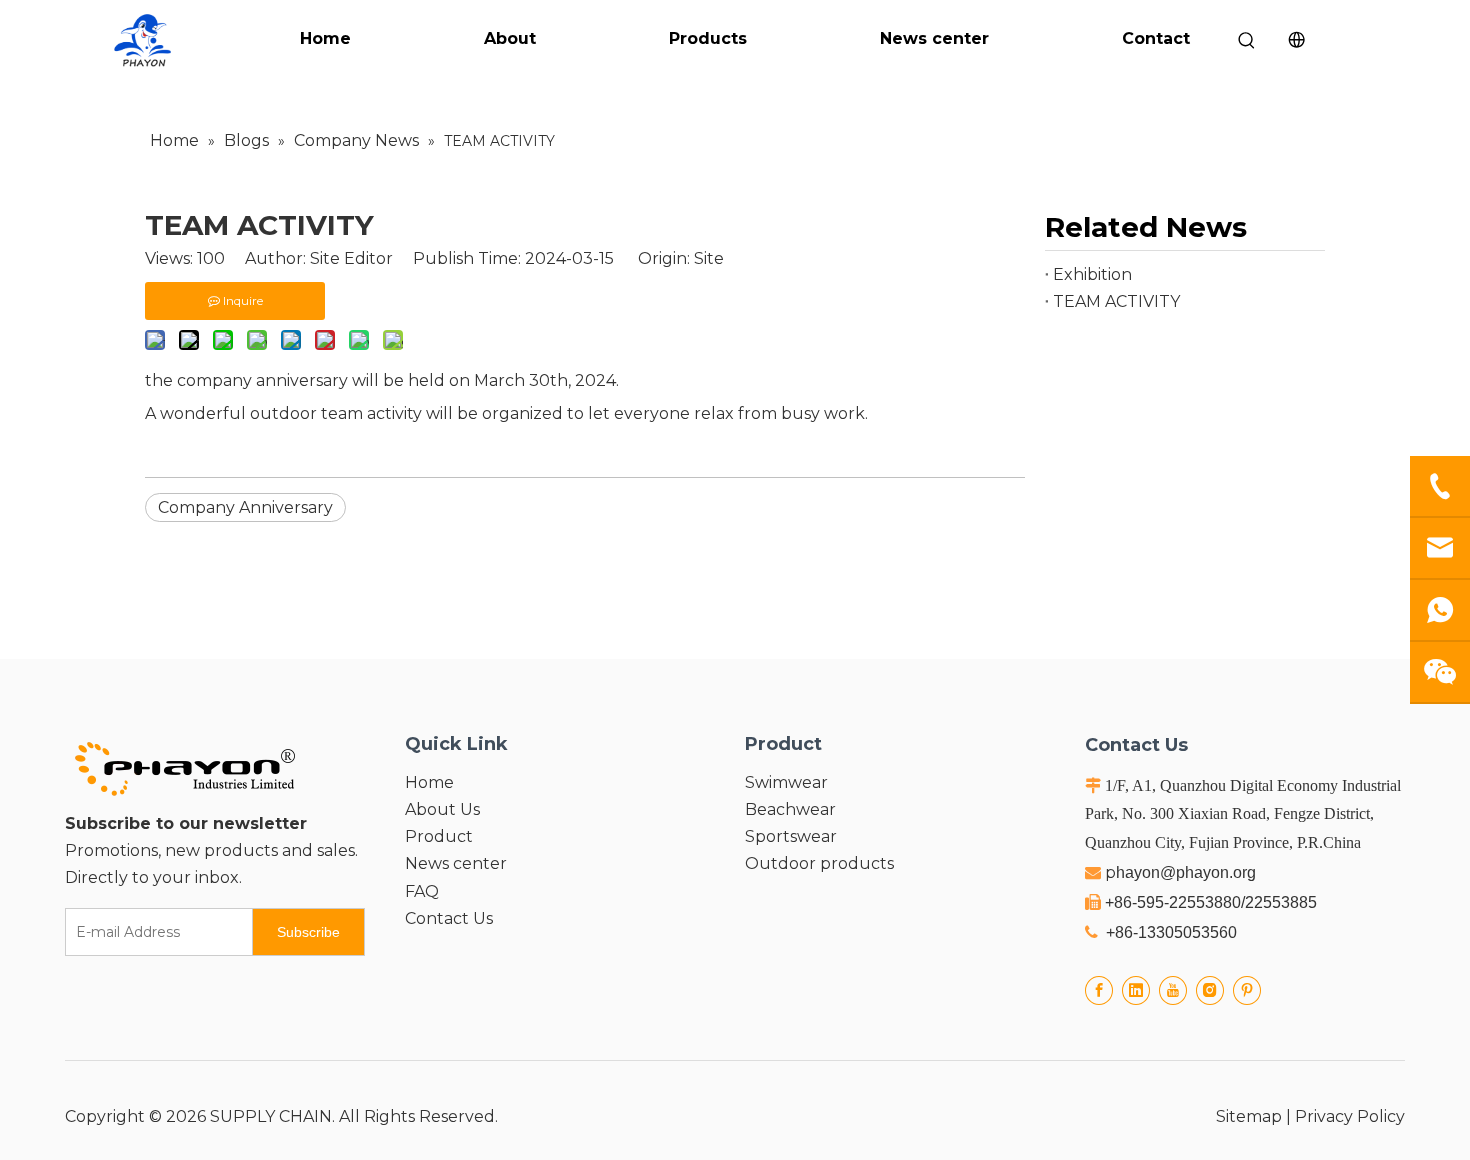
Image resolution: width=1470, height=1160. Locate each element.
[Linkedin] (1136, 990)
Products (708, 38)
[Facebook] (1099, 990)
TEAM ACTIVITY (1116, 301)
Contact (1156, 38)
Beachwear (790, 809)
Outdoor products (819, 863)
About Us (442, 809)
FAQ (422, 891)
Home (325, 38)
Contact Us (449, 918)
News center (934, 38)
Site (709, 258)
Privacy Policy (1350, 1116)
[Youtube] (1173, 990)
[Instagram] (1210, 990)
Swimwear (786, 782)
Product (439, 836)
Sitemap (1249, 1116)
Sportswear (791, 836)
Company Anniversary (245, 507)
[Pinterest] (1247, 990)
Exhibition (1092, 274)
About (510, 38)
